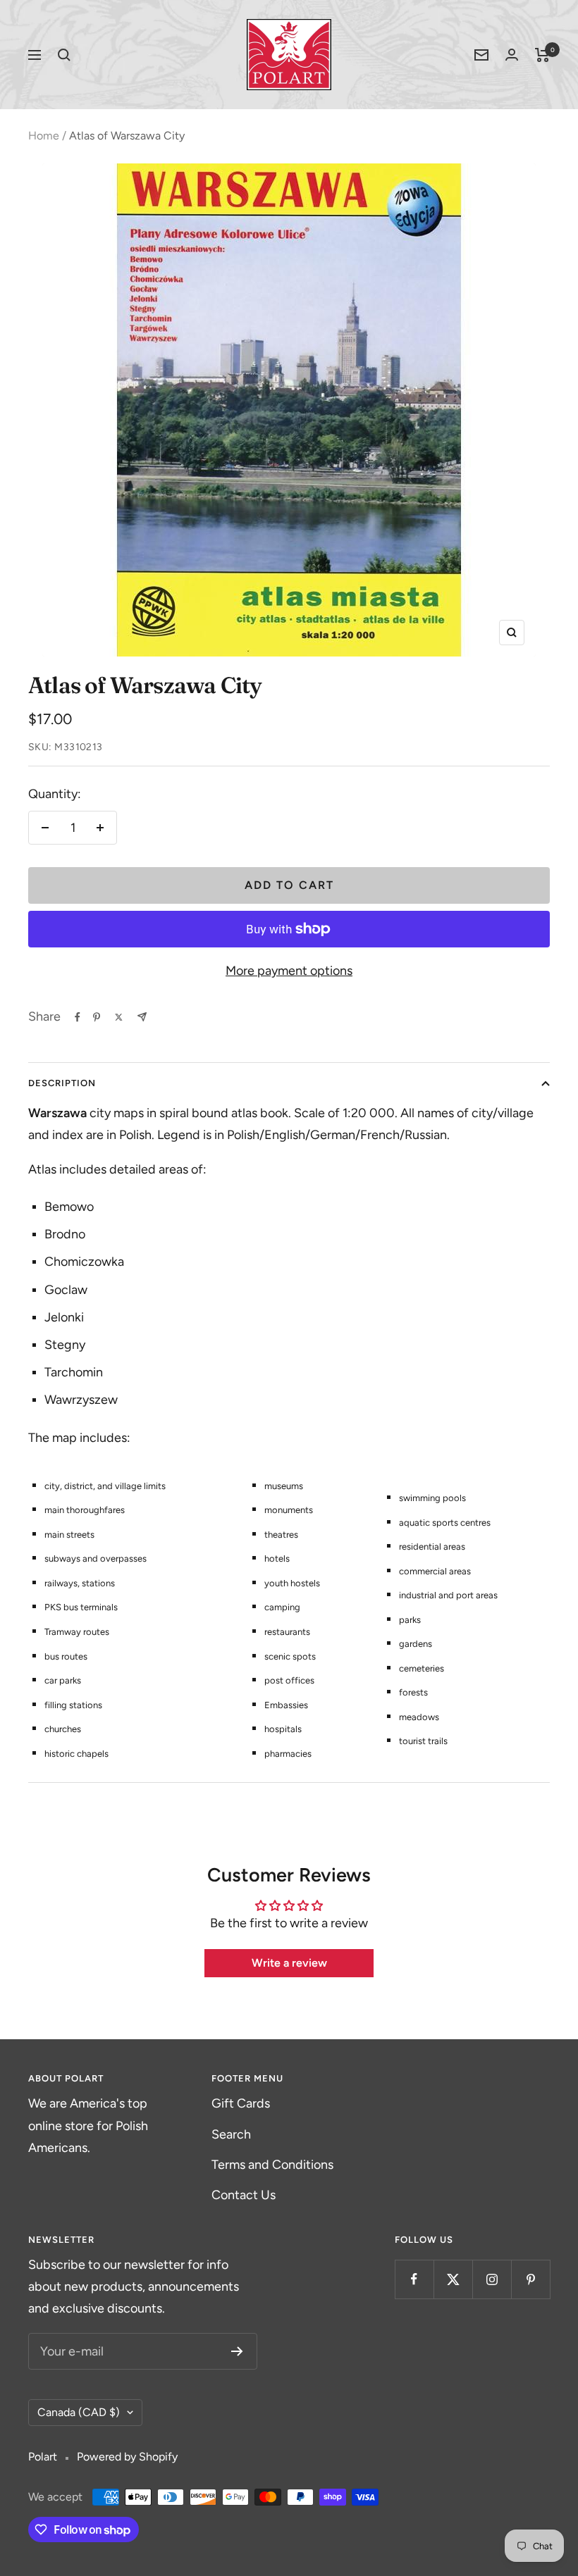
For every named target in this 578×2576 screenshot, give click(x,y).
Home (44, 136)
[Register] (237, 2351)
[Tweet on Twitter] (119, 1017)
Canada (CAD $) (79, 2412)
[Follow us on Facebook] (414, 2279)
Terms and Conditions (272, 2165)
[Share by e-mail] (142, 1017)
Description (62, 1083)
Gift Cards (241, 2103)
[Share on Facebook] (78, 1017)
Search (231, 2134)
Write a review (289, 1963)
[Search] (64, 55)
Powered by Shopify (127, 2457)
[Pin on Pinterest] (97, 1017)
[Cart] (542, 55)
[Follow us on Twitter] (453, 2279)
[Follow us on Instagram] (492, 2279)
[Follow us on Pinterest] (530, 2279)
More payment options (289, 971)
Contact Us (244, 2195)
